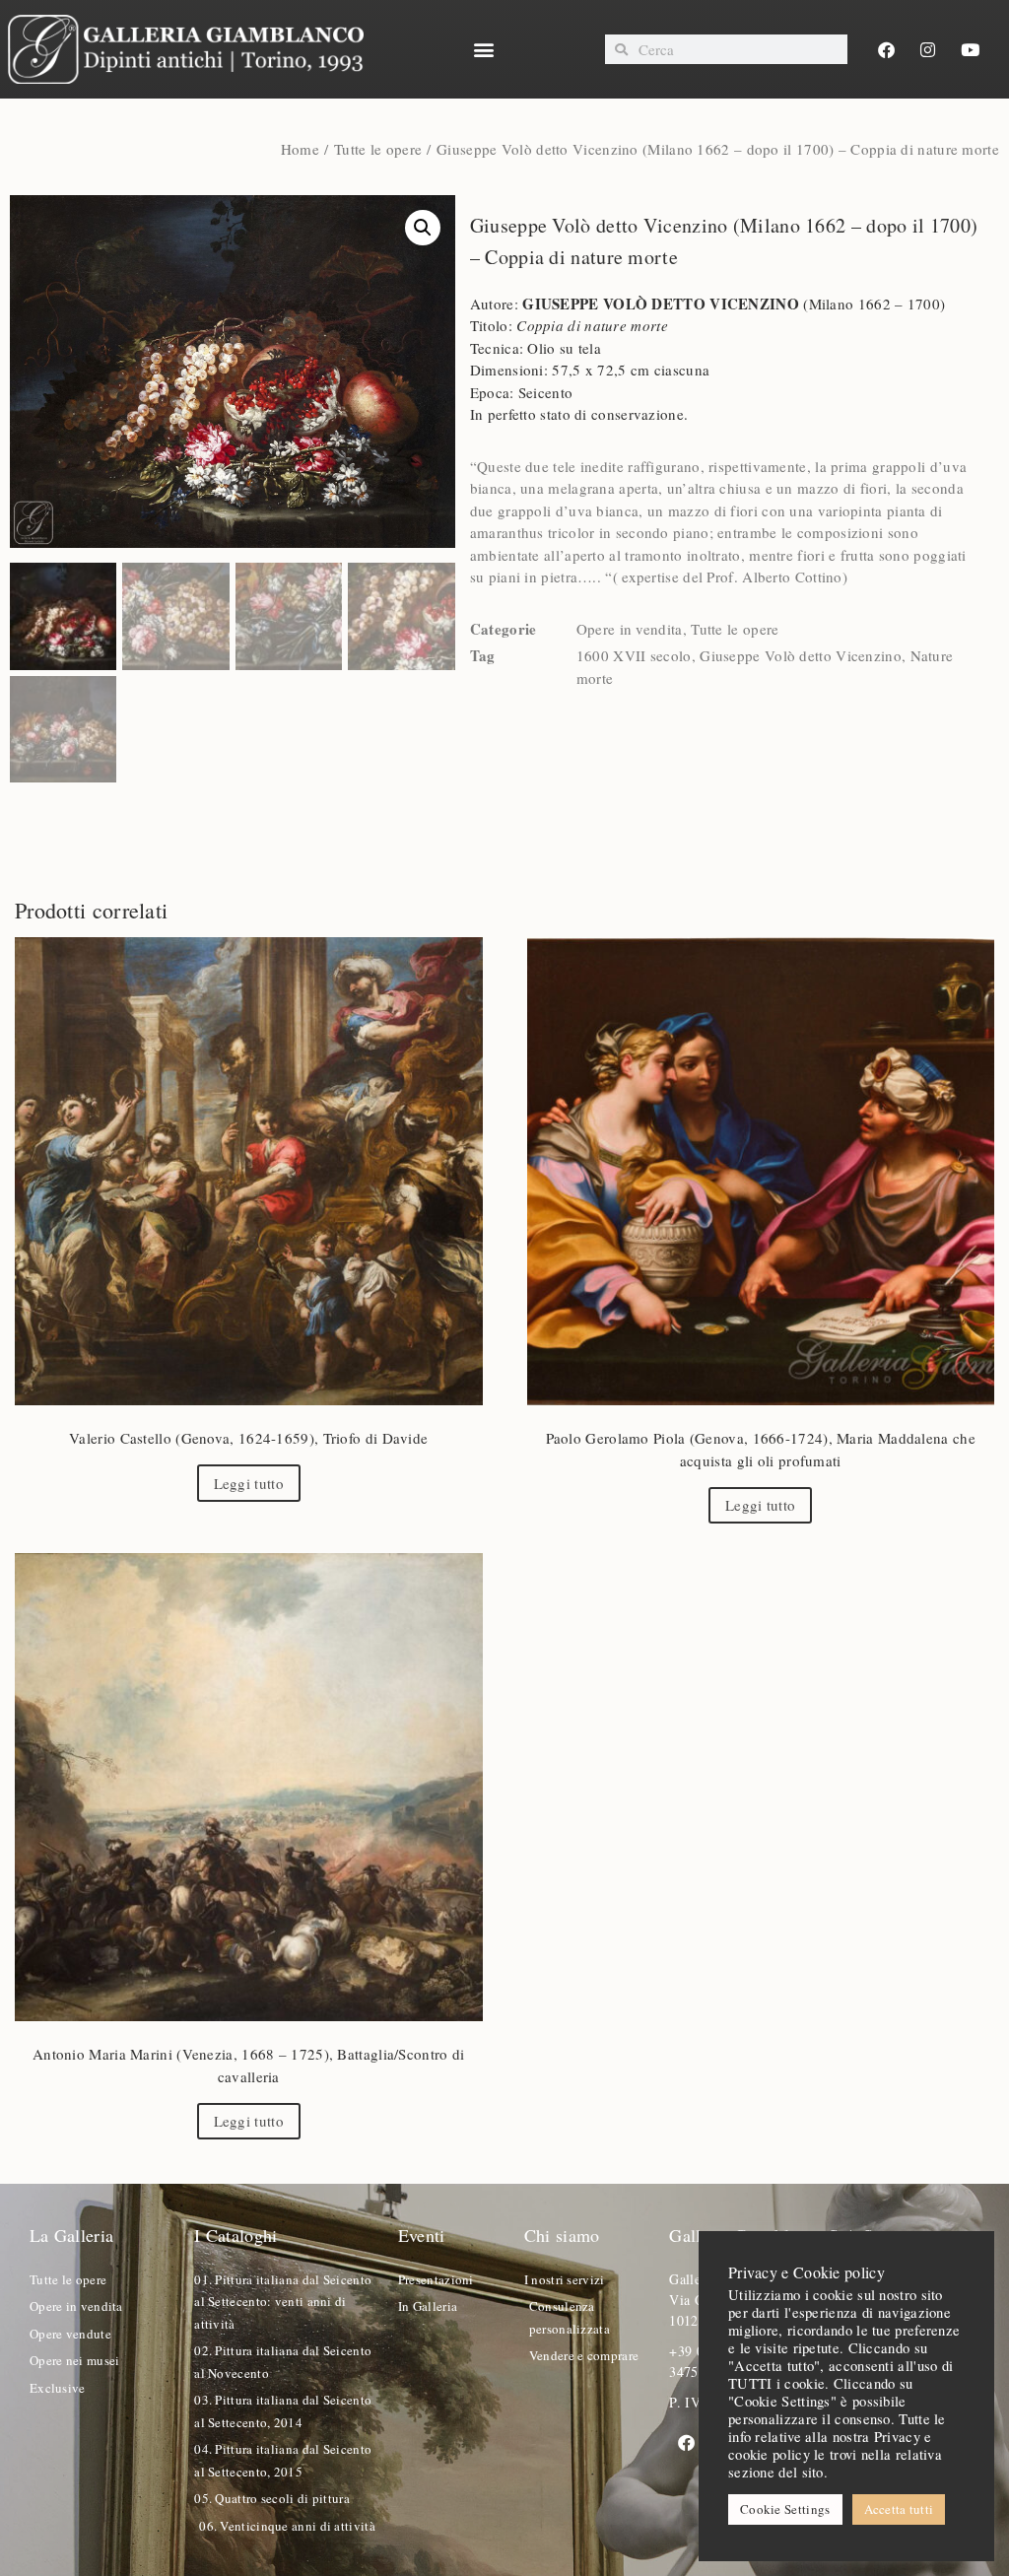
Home (300, 149)
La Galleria (71, 2235)
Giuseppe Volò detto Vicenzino (801, 655)
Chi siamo (562, 2235)
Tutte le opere (378, 149)
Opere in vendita (630, 629)
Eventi (422, 2235)
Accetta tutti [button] (899, 2509)
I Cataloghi (235, 2235)
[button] (484, 50)
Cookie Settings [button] (785, 2509)
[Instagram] (928, 49)
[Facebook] (887, 49)
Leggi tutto (249, 1483)
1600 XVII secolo (634, 655)
